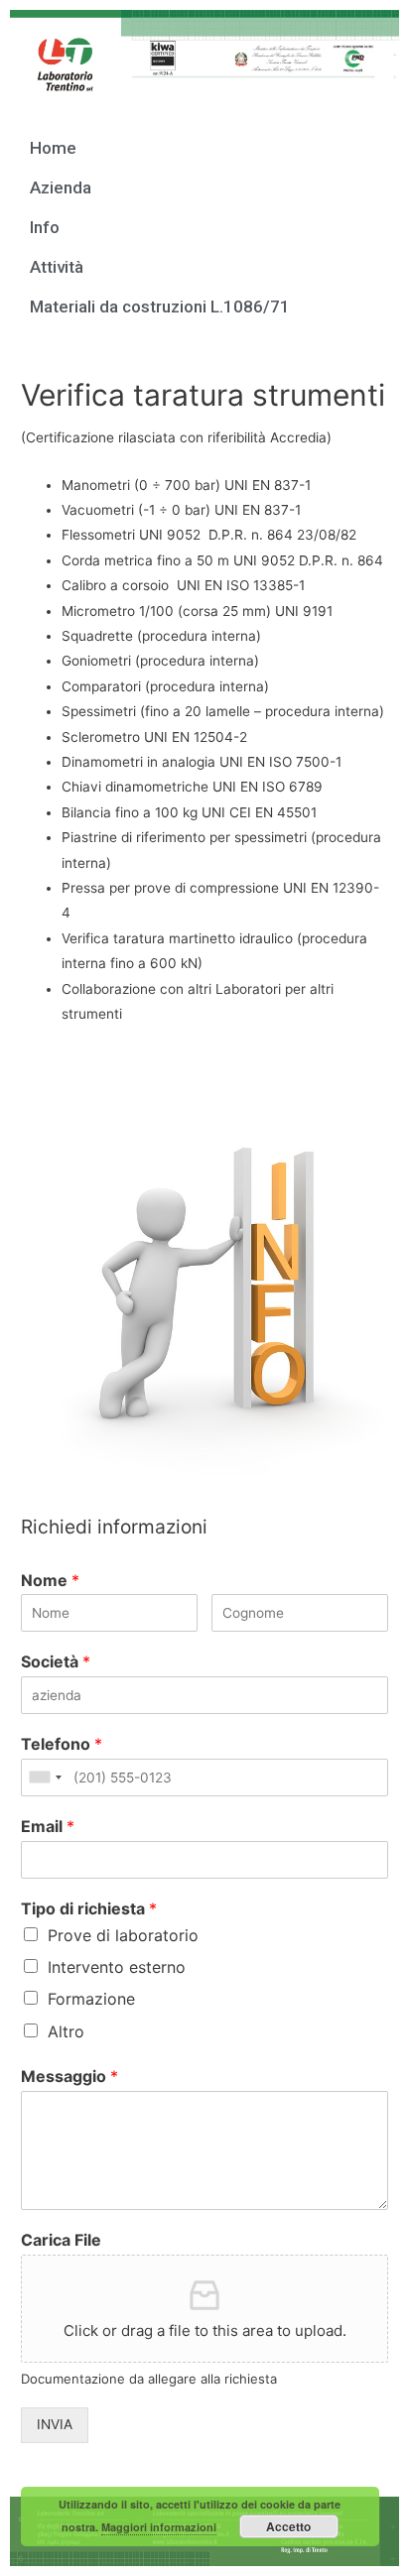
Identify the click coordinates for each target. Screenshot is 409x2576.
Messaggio (69, 2076)
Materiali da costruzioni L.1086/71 (160, 307)
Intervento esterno (117, 1967)
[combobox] (45, 1778)
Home (53, 148)
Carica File (61, 2240)
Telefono (62, 1744)
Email (48, 1826)
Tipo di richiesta (89, 1908)
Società (56, 1661)
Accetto (288, 2526)
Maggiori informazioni (159, 2527)
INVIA (55, 2424)
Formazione (91, 1999)
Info (45, 227)
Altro (66, 2031)
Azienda (61, 187)
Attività (57, 267)
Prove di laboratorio (123, 1935)
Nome (50, 1580)
